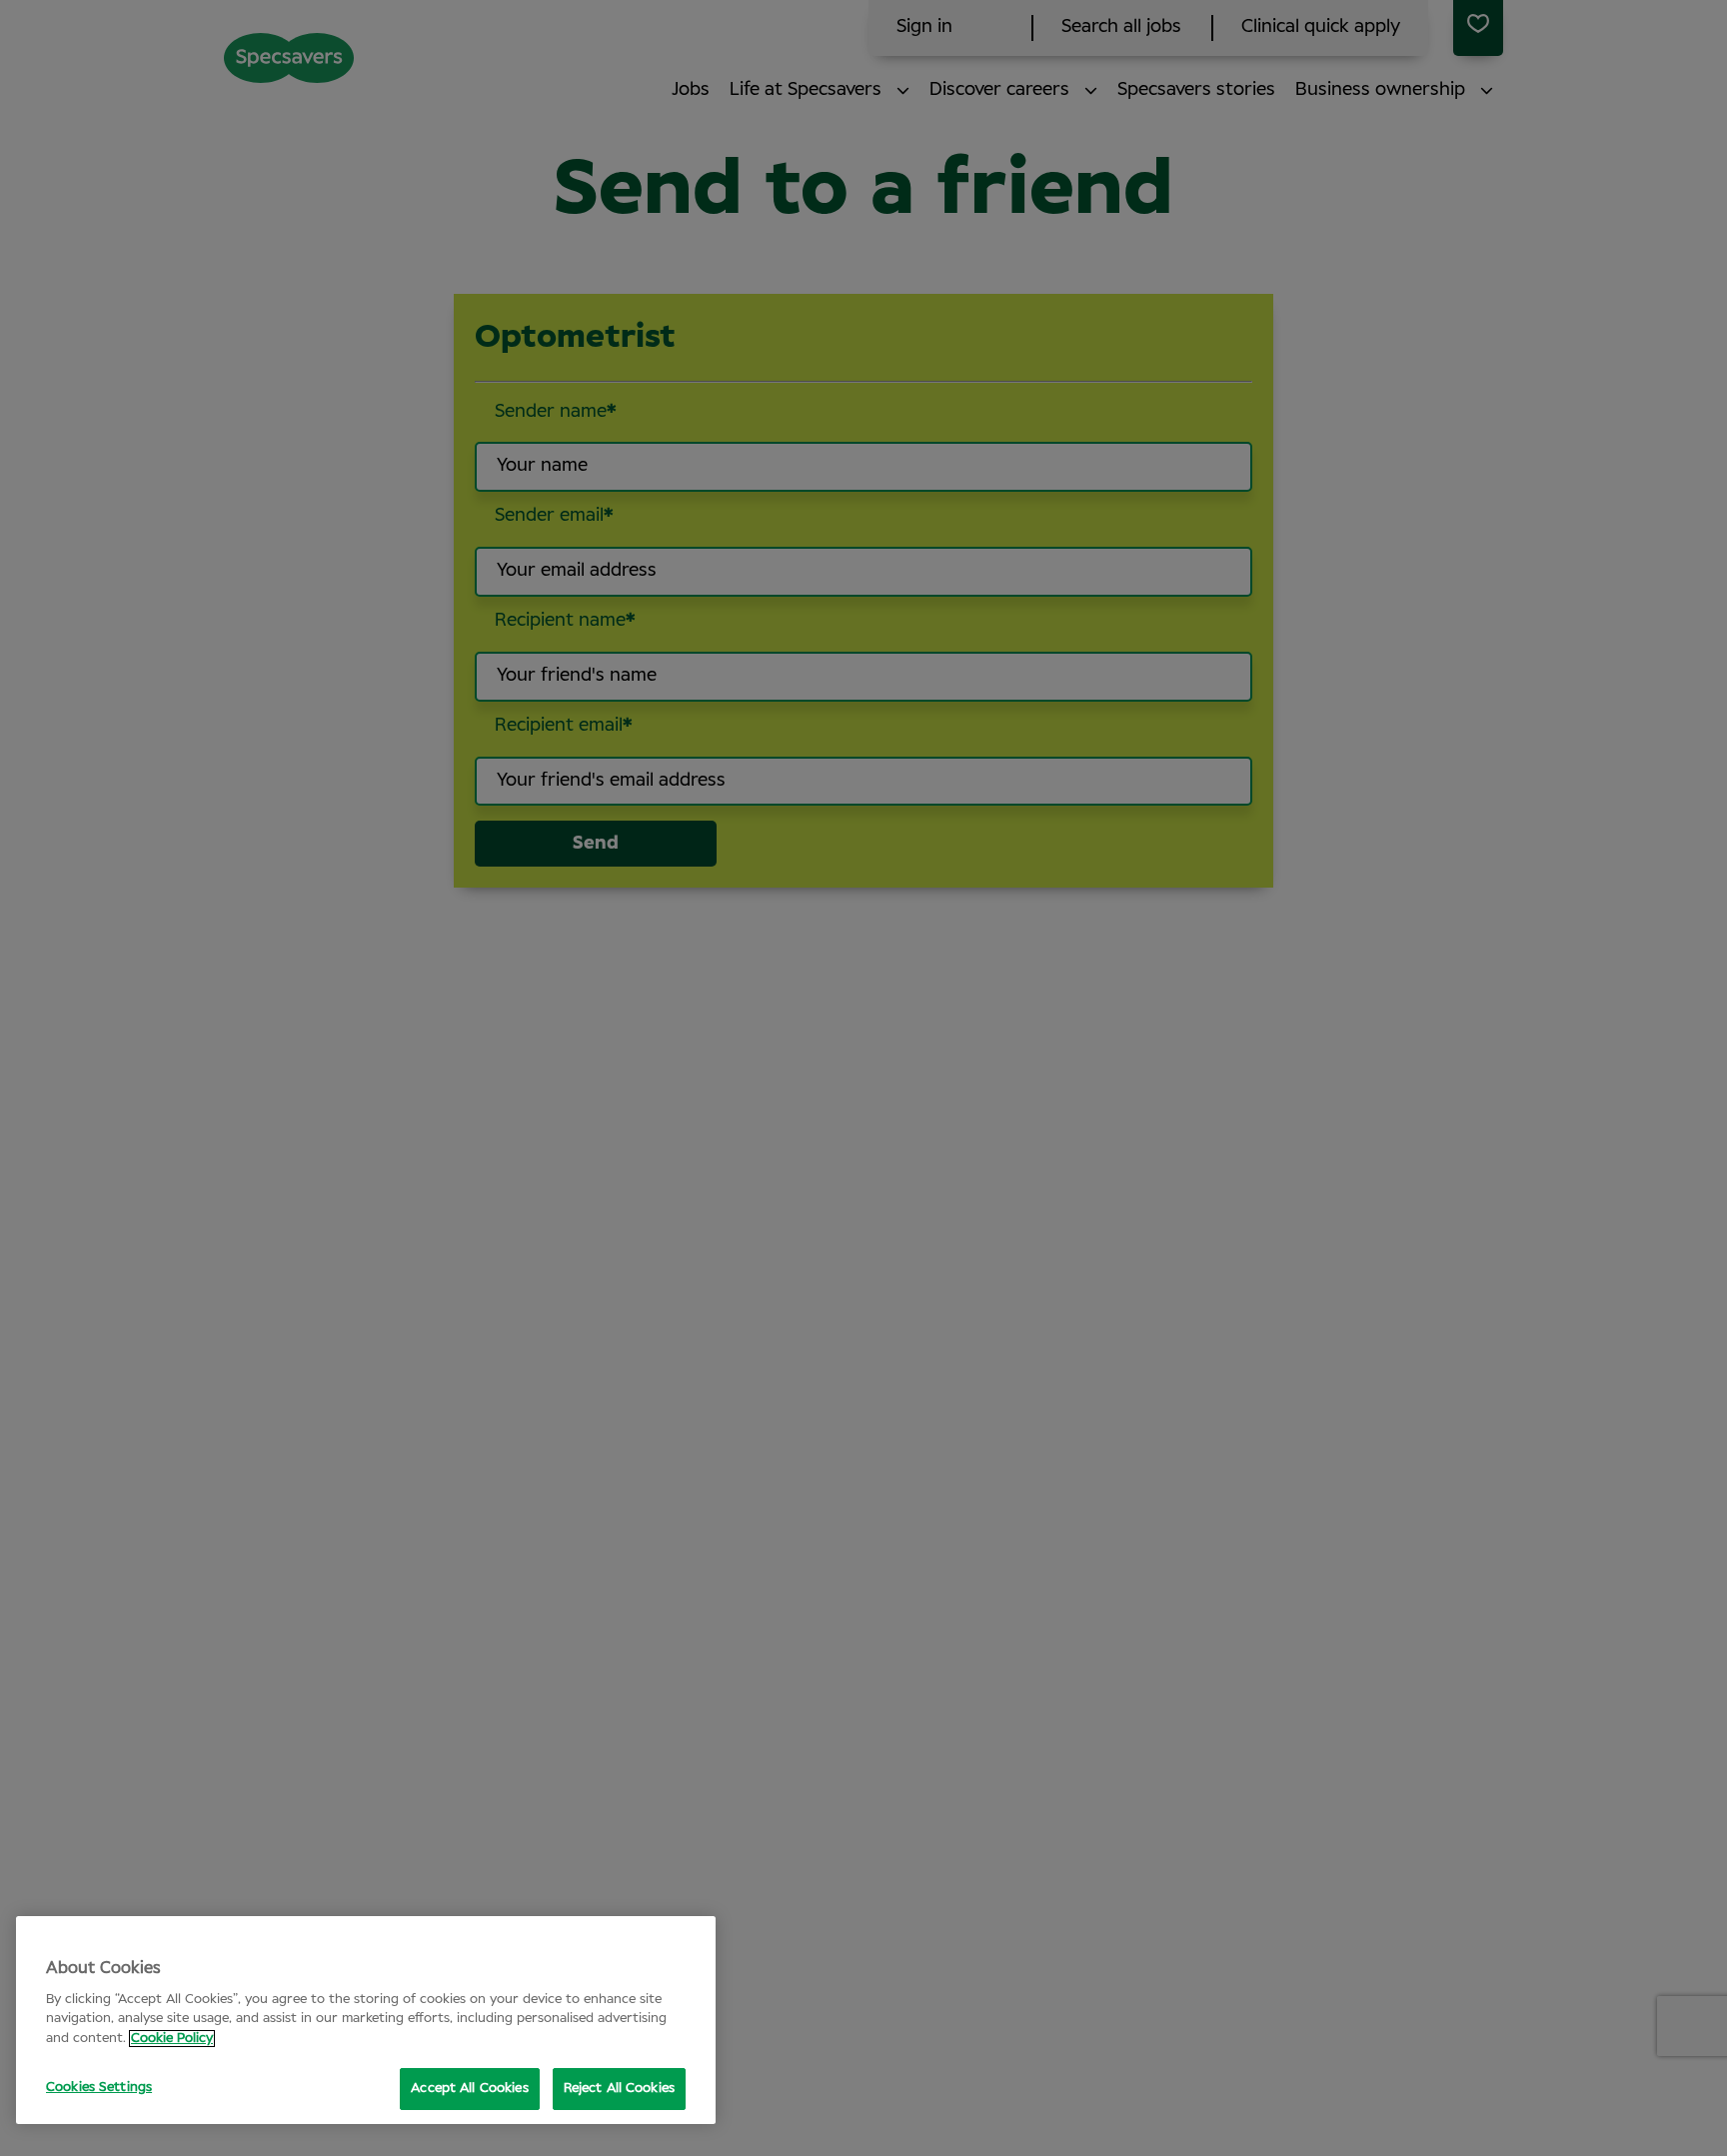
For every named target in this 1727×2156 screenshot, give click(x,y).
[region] (366, 2020)
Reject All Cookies (619, 2089)
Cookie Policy (172, 2039)
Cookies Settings (99, 2088)
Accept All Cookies (469, 2089)
